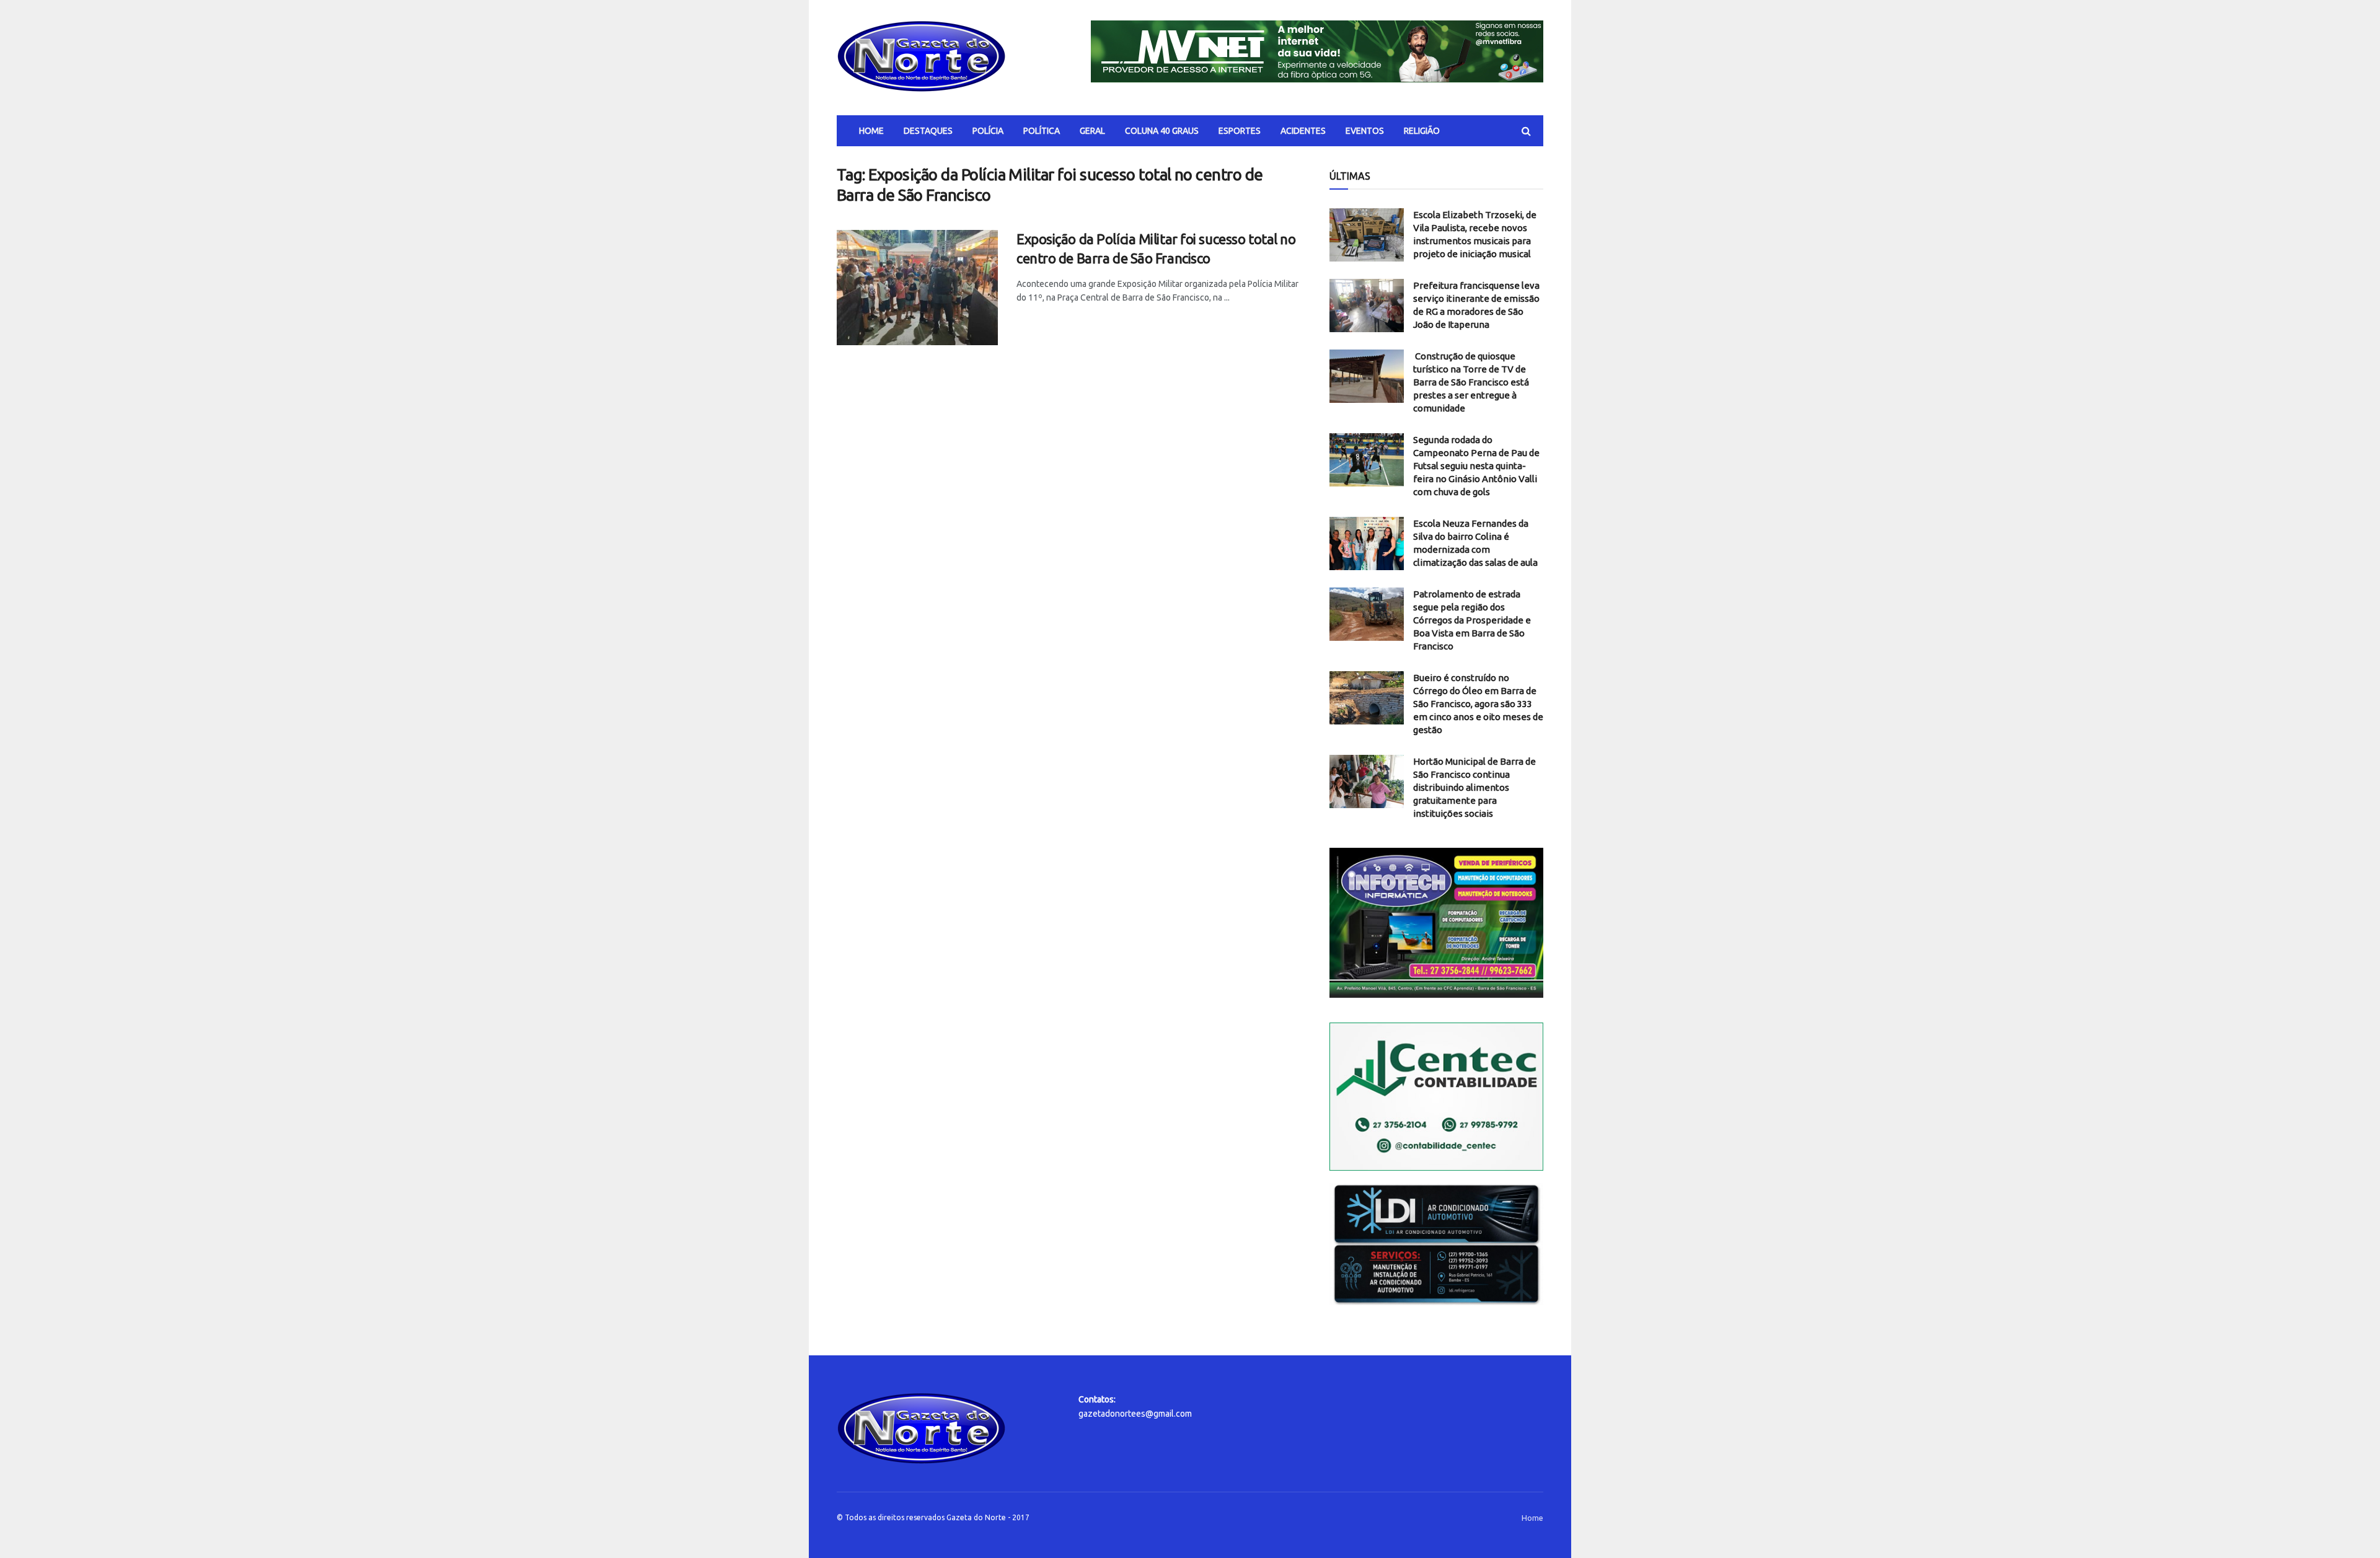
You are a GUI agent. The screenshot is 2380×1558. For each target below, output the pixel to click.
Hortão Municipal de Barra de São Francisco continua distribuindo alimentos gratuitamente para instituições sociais (1474, 787)
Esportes (1240, 131)
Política (1042, 131)
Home (871, 131)
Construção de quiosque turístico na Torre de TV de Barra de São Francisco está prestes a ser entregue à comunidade (1471, 382)
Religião (1422, 131)
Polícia (988, 131)
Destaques (928, 131)
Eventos (1365, 131)
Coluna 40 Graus (1162, 131)
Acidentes (1303, 131)
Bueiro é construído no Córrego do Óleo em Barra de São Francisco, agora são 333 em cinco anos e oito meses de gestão (1478, 704)
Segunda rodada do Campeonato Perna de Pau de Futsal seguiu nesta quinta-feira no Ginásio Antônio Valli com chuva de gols (1476, 466)
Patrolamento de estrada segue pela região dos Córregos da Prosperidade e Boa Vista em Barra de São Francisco (1472, 620)
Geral (1092, 131)
